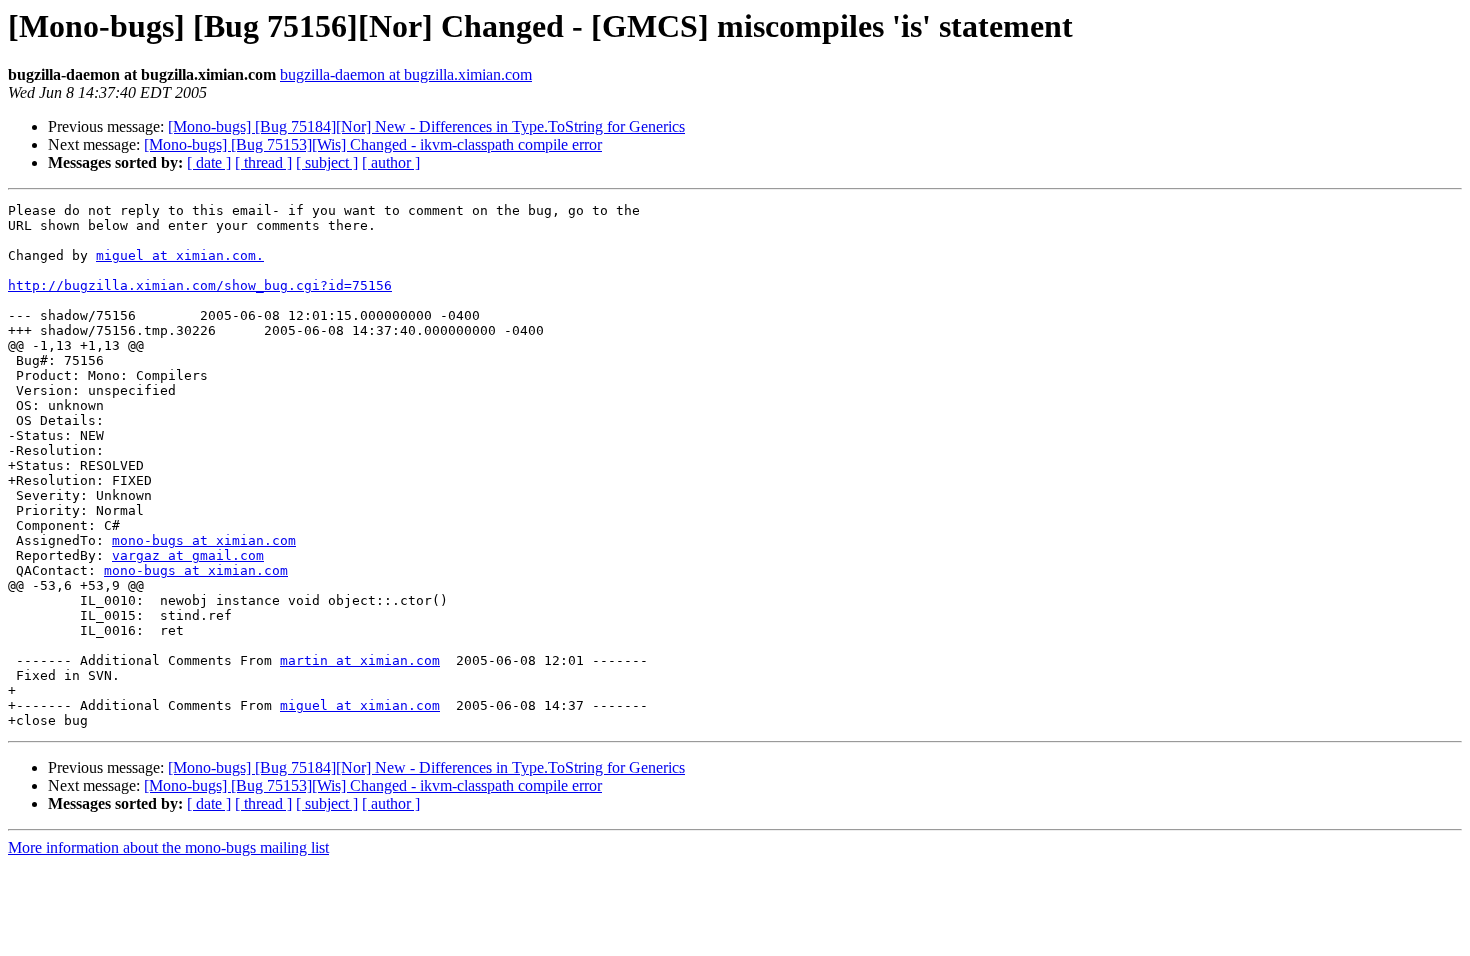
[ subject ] (327, 162)
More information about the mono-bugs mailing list (168, 847)
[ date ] (209, 162)
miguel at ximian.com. (180, 255)
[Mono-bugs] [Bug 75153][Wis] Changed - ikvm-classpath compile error (373, 144)
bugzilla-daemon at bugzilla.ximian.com (406, 74)
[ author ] (391, 162)
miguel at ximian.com (360, 705)
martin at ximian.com (360, 660)
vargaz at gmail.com (188, 555)
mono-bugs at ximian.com (204, 540)
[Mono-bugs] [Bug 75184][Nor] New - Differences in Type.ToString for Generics (426, 126)
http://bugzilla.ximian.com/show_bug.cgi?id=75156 (200, 285)
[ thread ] (263, 162)
